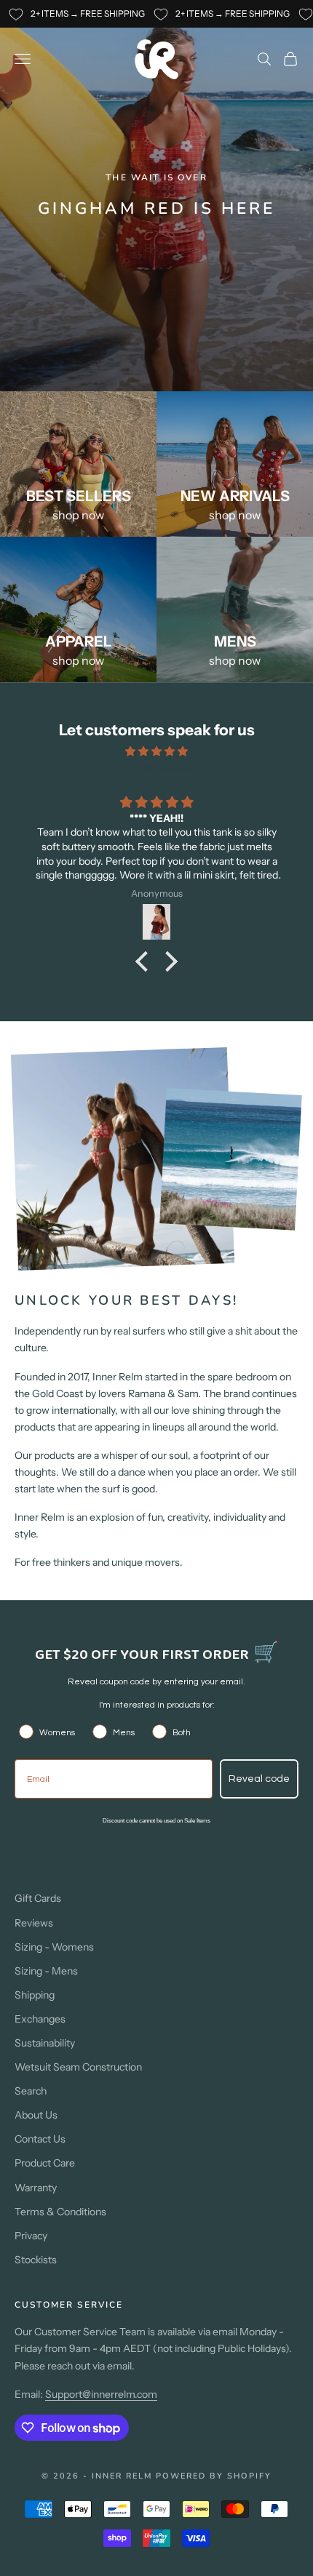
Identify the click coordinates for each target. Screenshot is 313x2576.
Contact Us (40, 2139)
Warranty (36, 2188)
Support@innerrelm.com (101, 2394)
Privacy (31, 2236)
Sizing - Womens (54, 1947)
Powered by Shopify (214, 2476)
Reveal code (259, 1779)
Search (31, 2091)
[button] (146, 961)
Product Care (45, 2163)
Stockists (36, 2260)
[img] (156, 751)
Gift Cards (38, 1898)
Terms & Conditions (60, 2212)
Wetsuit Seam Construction (78, 2067)
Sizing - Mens (46, 1971)
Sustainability (45, 2043)
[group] (156, 196)
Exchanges (40, 2019)
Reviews (34, 1923)
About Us (36, 2115)
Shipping (35, 1995)
